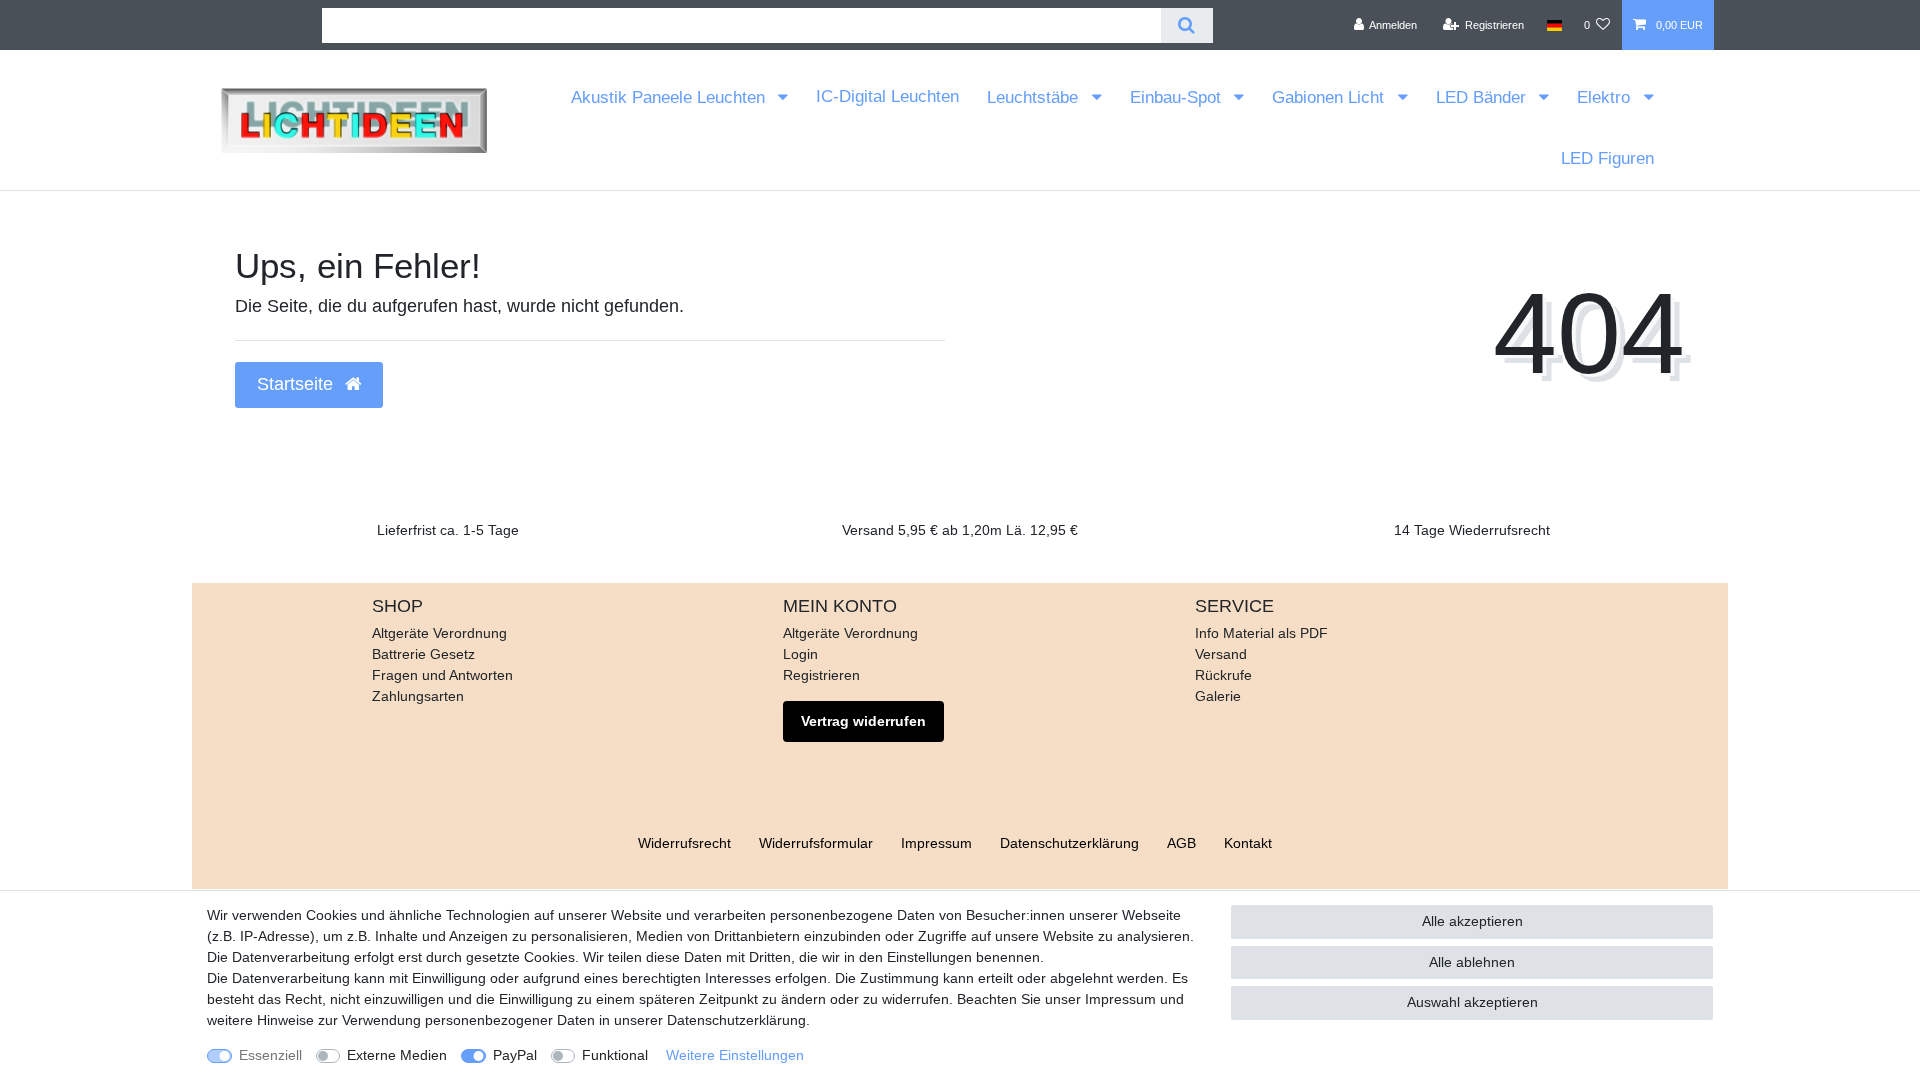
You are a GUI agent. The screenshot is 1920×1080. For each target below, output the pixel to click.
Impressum (936, 843)
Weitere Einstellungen (735, 1055)
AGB (1181, 843)
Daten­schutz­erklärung (1069, 843)
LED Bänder (1483, 97)
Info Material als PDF (1261, 633)
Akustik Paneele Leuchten (670, 97)
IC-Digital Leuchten (887, 96)
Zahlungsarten (418, 696)
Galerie (1218, 696)
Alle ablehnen (1472, 962)
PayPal (515, 1055)
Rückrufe (1223, 675)
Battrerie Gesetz (423, 654)
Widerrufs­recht (684, 843)
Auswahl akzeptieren (1472, 1002)
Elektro (1606, 97)
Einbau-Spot (1178, 97)
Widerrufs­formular (816, 843)
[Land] (1553, 25)
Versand (1221, 654)
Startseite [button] (297, 384)
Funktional (615, 1055)
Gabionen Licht (1330, 97)
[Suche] (1186, 25)
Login (800, 654)
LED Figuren (1607, 158)
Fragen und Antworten (442, 675)
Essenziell (270, 1055)
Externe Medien (397, 1055)
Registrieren (821, 675)
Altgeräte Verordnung (439, 633)
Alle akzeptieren (1472, 921)
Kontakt (1248, 843)
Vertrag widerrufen (863, 721)
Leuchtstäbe (1035, 97)
